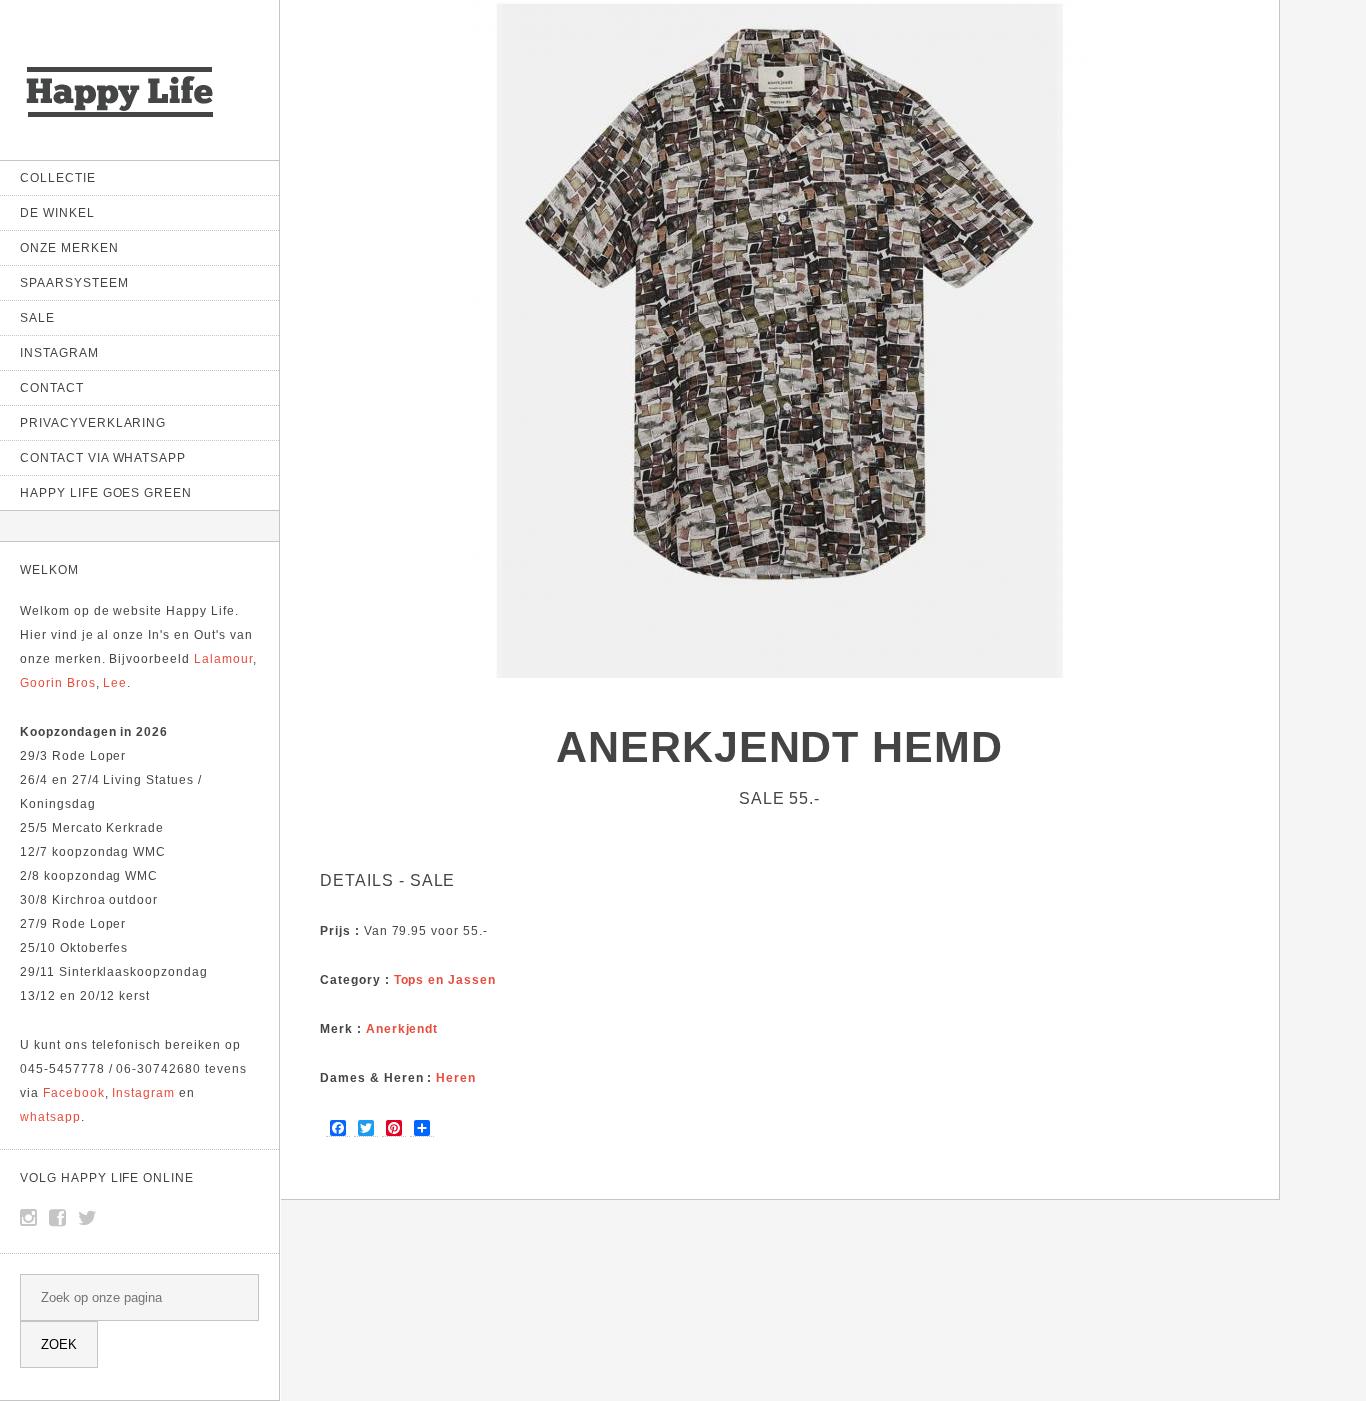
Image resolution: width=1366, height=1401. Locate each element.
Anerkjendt (402, 1029)
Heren (456, 1078)
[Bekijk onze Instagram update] (29, 1218)
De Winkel (57, 213)
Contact (52, 388)
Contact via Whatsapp (103, 458)
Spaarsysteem (74, 283)
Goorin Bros (58, 683)
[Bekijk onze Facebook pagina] (58, 1218)
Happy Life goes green (106, 493)
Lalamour (223, 659)
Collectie (58, 178)
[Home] (120, 119)
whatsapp (50, 1117)
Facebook (74, 1093)
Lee (115, 683)
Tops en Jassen (445, 980)
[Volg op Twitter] (88, 1218)
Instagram (59, 353)
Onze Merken (69, 248)
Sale (37, 318)
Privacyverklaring (93, 423)
